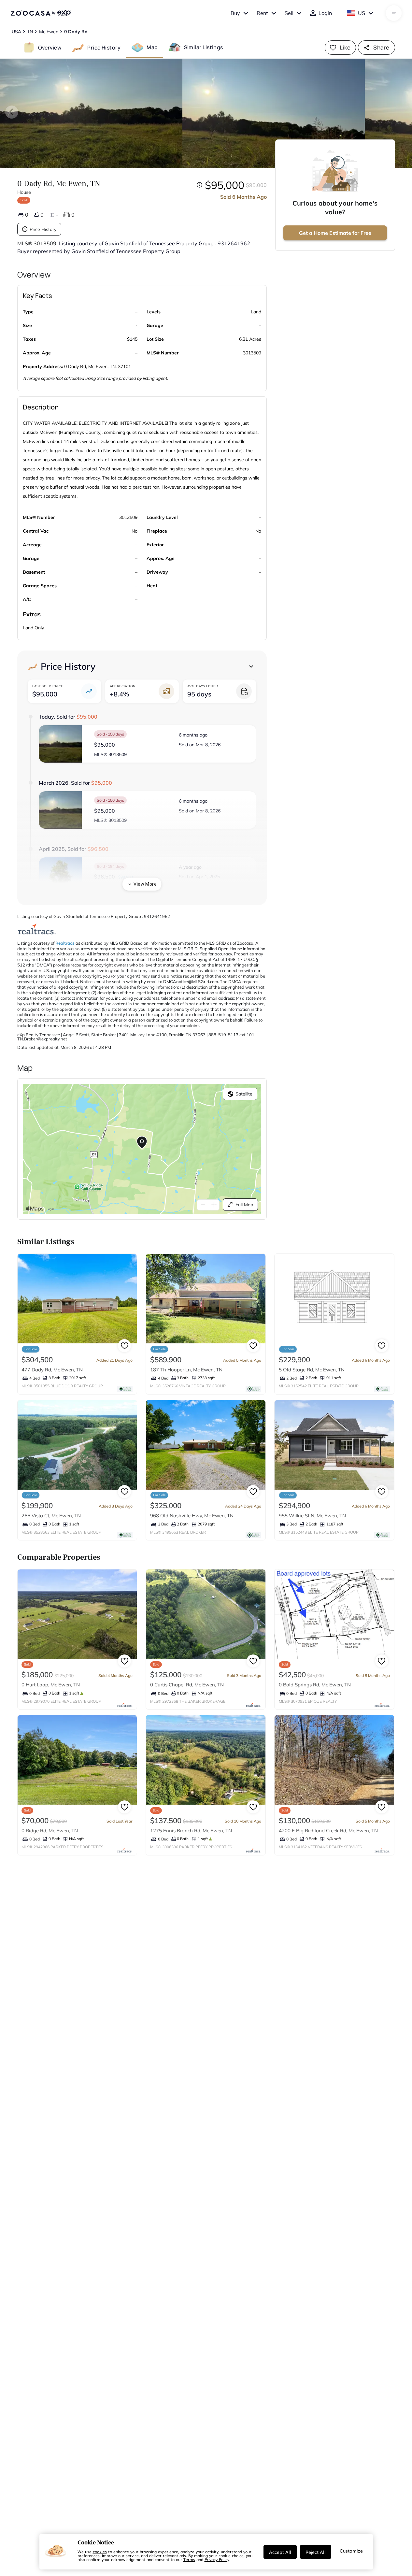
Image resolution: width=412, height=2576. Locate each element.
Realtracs (65, 943)
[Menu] (394, 13)
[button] (148, 744)
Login (325, 13)
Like (345, 47)
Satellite (244, 1094)
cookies (100, 2552)
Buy (235, 13)
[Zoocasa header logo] (41, 13)
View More (145, 884)
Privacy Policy (217, 2559)
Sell (289, 13)
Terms (189, 2559)
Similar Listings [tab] (204, 47)
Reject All (316, 2552)
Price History (43, 229)
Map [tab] (152, 47)
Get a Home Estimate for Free (335, 233)
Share (381, 47)
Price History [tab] (104, 47)
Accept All (280, 2552)
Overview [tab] (50, 47)
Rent (262, 13)
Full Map (244, 1205)
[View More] (251, 666)
